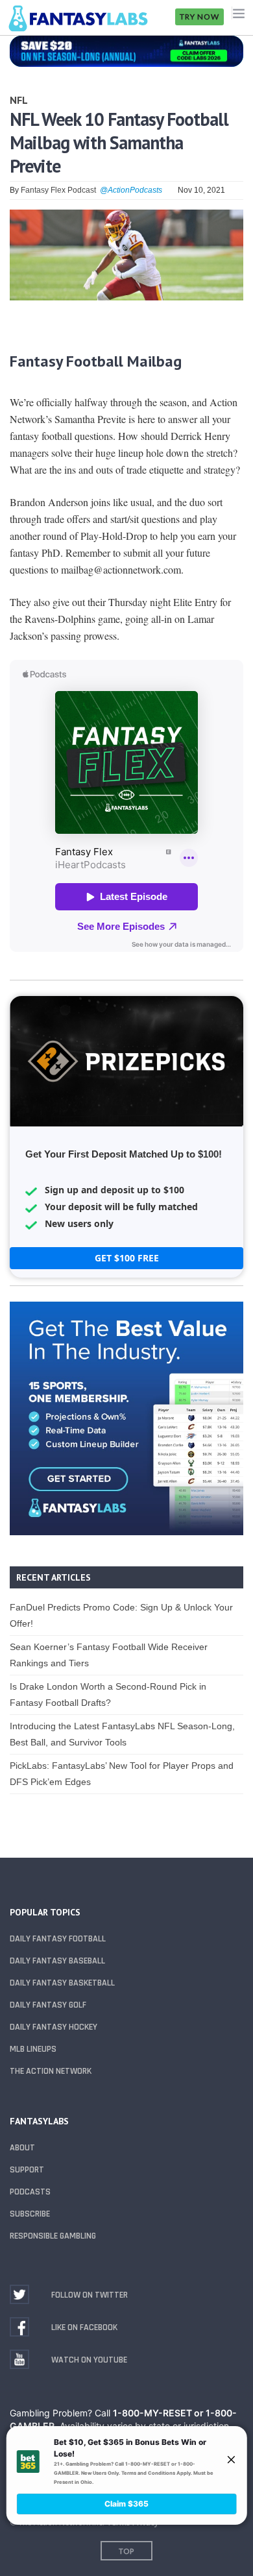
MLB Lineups (33, 2049)
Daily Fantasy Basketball (62, 1983)
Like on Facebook (84, 2327)
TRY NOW (199, 17)
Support (27, 2170)
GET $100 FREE (127, 1258)
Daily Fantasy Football (58, 1939)
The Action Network (51, 2071)
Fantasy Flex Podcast (58, 190)
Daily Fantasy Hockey (54, 2027)
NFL (19, 100)
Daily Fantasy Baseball (57, 1961)
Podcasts (30, 2192)
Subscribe (30, 2214)
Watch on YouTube (89, 2360)
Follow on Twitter (90, 2295)
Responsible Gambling (53, 2236)
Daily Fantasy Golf (48, 2005)
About (22, 2148)
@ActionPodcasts (131, 190)
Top (126, 2551)
